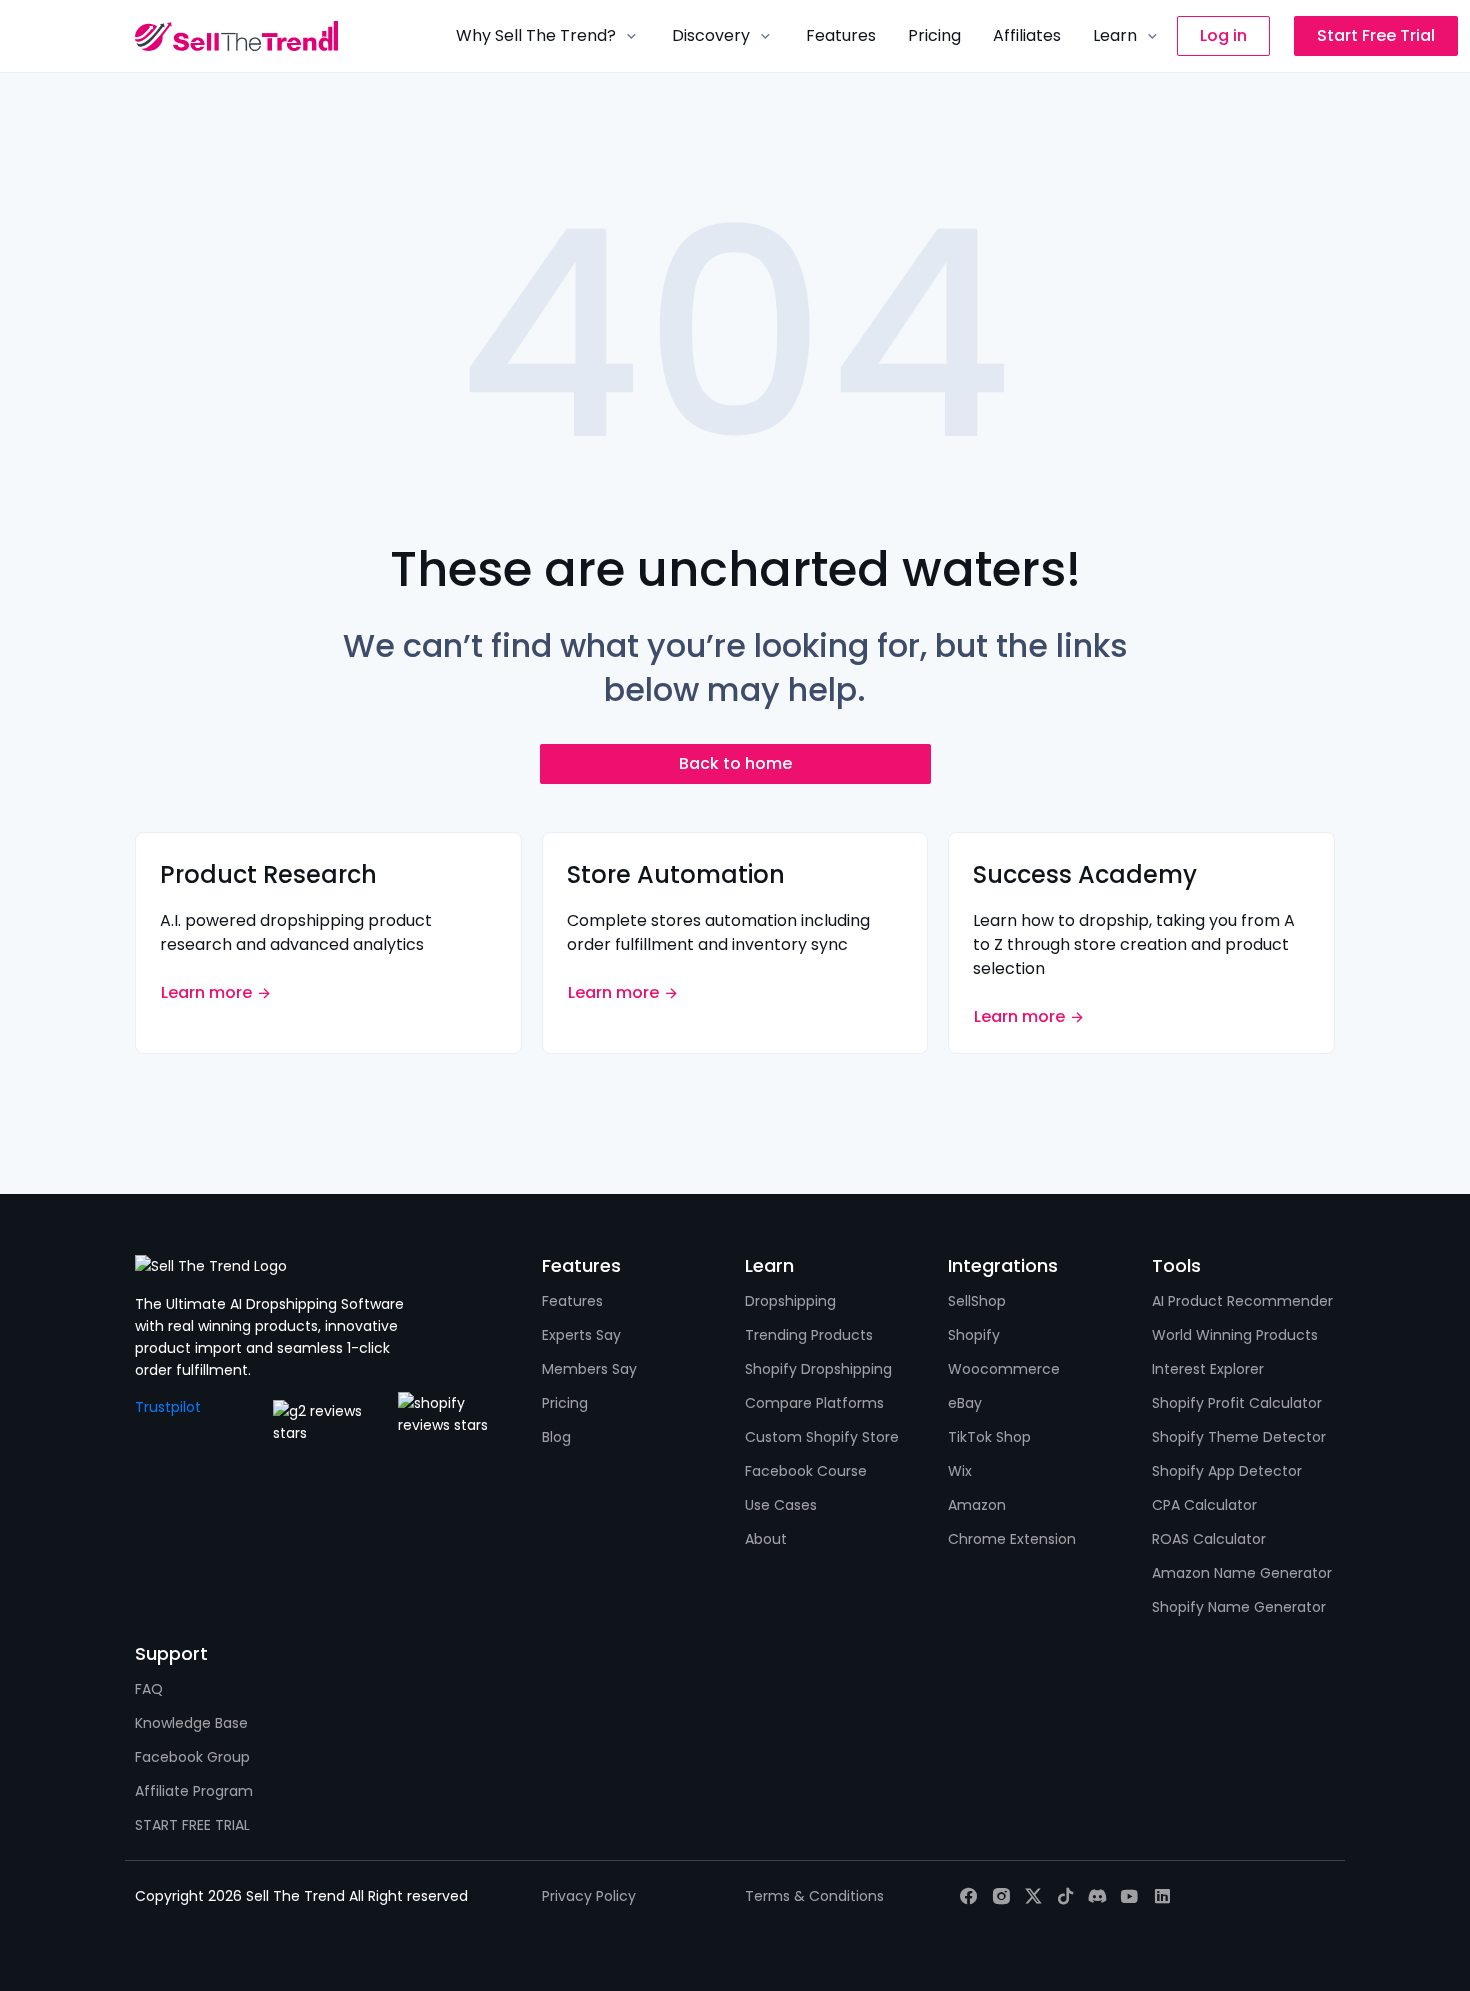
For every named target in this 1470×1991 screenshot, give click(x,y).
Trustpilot (168, 1407)
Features (572, 1301)
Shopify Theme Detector (1239, 1437)
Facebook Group (192, 1757)
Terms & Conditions (814, 1896)
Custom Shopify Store (822, 1437)
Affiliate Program (194, 1791)
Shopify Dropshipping (818, 1369)
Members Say (589, 1369)
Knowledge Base (191, 1723)
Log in (1223, 35)
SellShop (977, 1301)
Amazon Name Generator (1242, 1573)
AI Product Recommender (1242, 1301)
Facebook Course (806, 1471)
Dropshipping (790, 1301)
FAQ (149, 1689)
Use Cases (781, 1505)
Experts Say (581, 1335)
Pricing (565, 1403)
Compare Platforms (814, 1403)
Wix (960, 1471)
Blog (556, 1437)
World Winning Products (1235, 1335)
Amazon (977, 1505)
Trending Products (809, 1335)
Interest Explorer (1208, 1369)
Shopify (974, 1335)
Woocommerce (1004, 1369)
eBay (965, 1403)
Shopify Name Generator (1239, 1607)
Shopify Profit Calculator (1237, 1403)
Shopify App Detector (1227, 1471)
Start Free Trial (1376, 35)
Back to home (735, 763)
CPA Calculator (1204, 1505)
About (766, 1539)
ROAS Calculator (1209, 1539)
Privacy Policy (589, 1896)
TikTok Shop (989, 1437)
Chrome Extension (1012, 1539)
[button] (548, 36)
